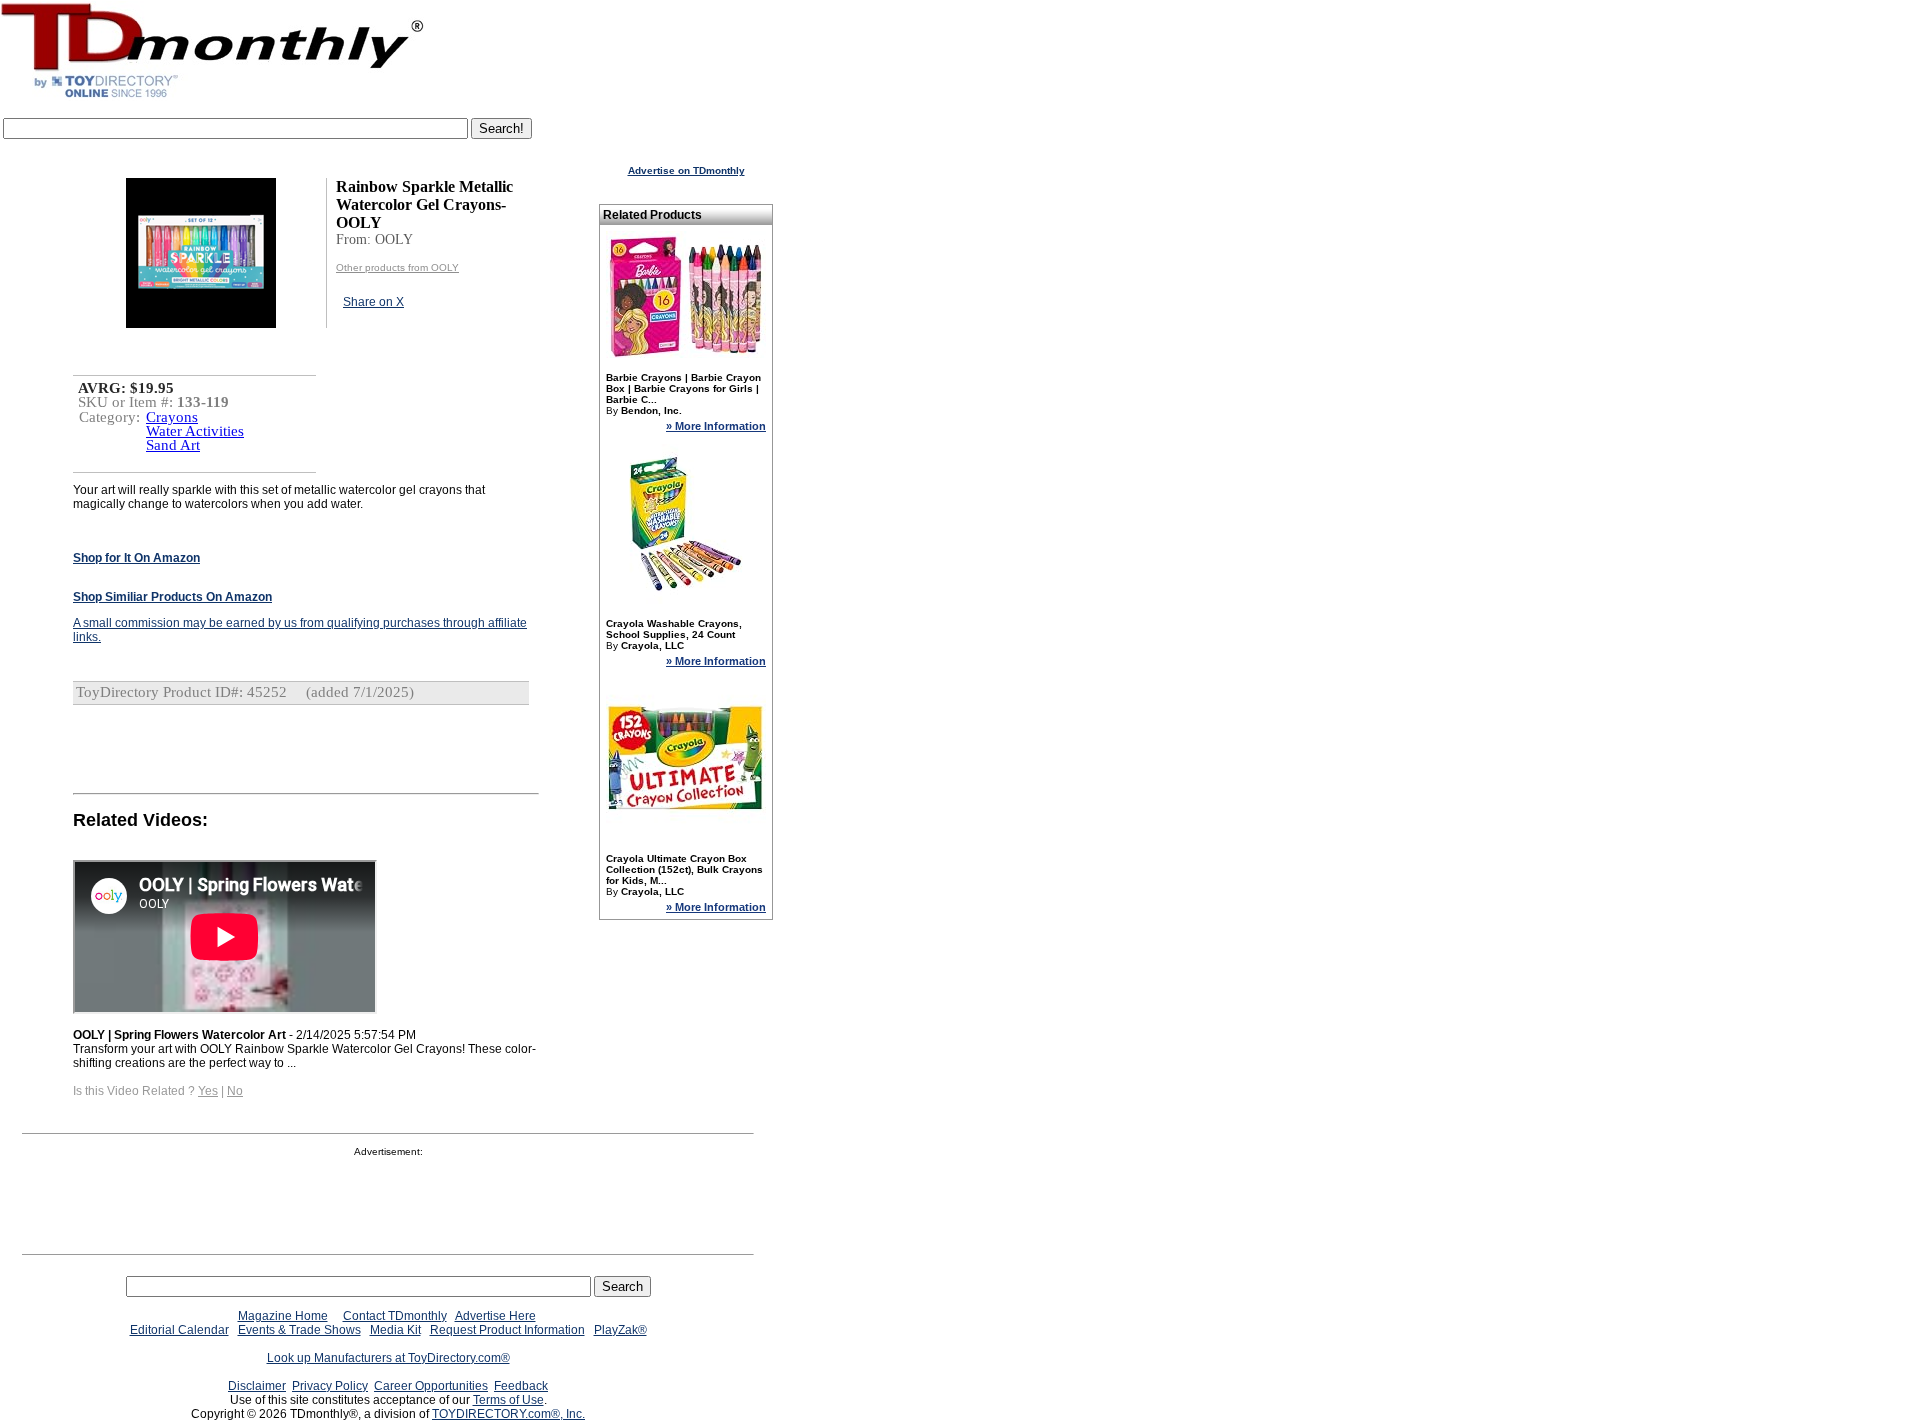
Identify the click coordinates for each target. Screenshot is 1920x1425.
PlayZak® (620, 1330)
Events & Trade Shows (299, 1330)
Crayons (172, 417)
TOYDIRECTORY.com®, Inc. (508, 1414)
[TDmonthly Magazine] (212, 97)
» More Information (716, 426)
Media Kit (395, 1330)
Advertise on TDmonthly (686, 170)
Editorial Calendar (179, 1330)
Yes (208, 1091)
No (235, 1091)
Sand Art (173, 445)
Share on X (373, 302)
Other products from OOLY (397, 267)
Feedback (521, 1386)
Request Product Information (507, 1330)
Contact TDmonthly (395, 1316)
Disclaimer (257, 1386)
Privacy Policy (330, 1386)
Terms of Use (508, 1400)
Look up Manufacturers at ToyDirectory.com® (388, 1358)
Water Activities (195, 431)
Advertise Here (495, 1316)
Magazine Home (283, 1316)
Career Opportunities (431, 1386)
